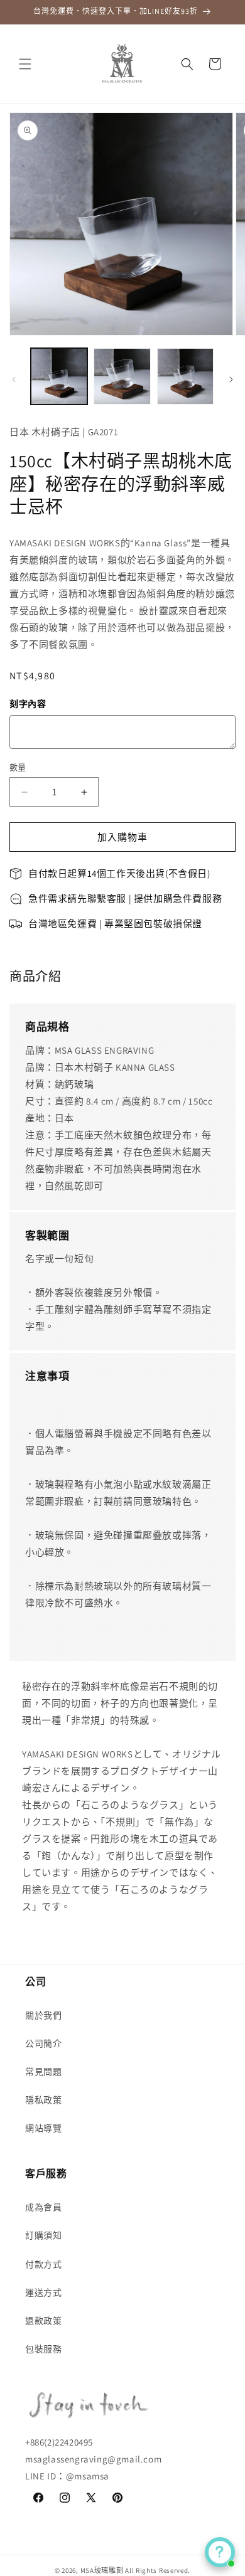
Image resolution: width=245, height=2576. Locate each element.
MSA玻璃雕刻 (102, 2570)
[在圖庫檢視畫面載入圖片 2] (122, 376)
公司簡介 (43, 2043)
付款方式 (43, 2264)
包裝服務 (43, 2349)
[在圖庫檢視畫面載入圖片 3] (185, 376)
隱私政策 (43, 2100)
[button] (25, 64)
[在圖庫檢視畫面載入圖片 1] (59, 376)
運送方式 (43, 2292)
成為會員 (43, 2207)
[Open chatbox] (220, 2552)
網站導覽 (43, 2128)
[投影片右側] (231, 379)
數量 (18, 767)
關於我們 (43, 2015)
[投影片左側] (14, 379)
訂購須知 (43, 2235)
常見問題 (43, 2072)
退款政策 (43, 2321)
